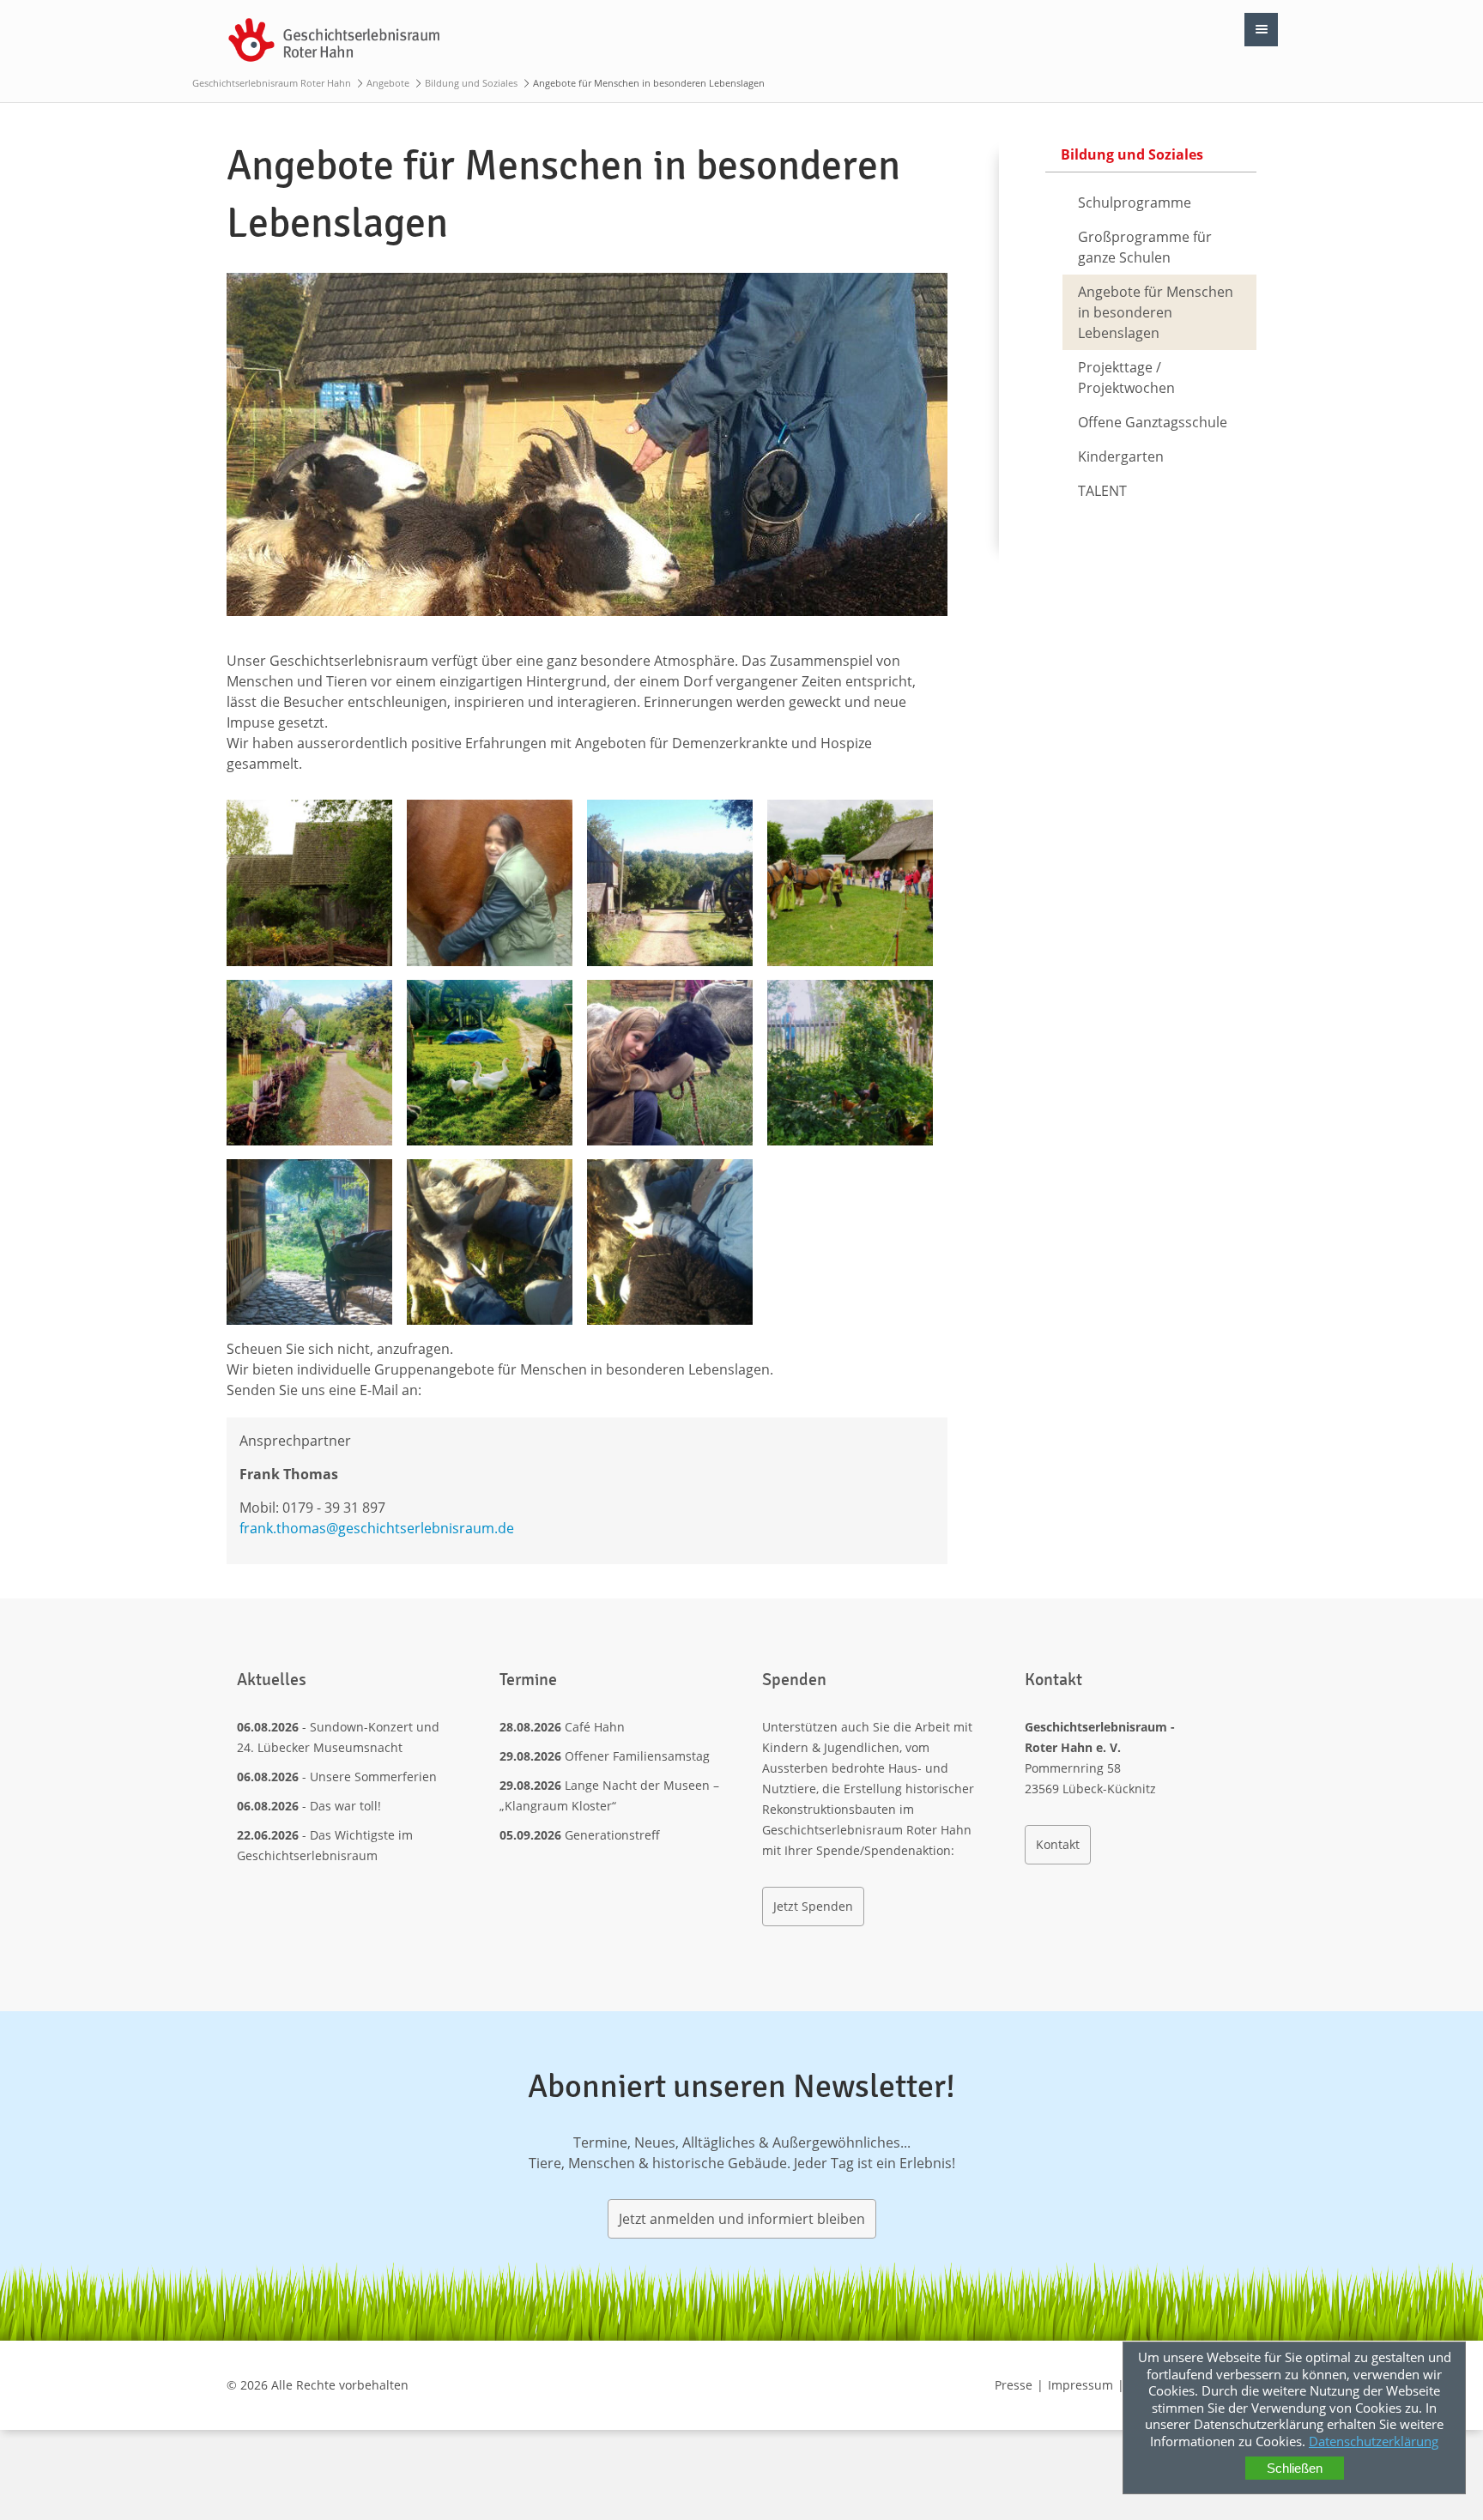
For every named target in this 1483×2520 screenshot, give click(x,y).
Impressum (1080, 2385)
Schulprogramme (1135, 202)
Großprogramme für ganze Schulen (1145, 247)
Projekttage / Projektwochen (1126, 378)
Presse (1014, 2385)
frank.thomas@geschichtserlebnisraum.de (377, 1528)
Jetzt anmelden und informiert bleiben (742, 2219)
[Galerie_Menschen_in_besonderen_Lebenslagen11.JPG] (670, 1242)
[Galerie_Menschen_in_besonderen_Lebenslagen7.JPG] (670, 1063)
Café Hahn (595, 1727)
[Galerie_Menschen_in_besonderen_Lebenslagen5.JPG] (309, 1063)
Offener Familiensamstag (637, 1756)
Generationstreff (612, 1835)
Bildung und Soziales (471, 83)
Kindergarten (1121, 456)
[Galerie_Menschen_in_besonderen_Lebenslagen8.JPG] (850, 1063)
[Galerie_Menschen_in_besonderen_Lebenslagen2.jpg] (670, 882)
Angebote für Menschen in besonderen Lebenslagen (1156, 312)
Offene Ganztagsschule (1153, 422)
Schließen (1295, 2468)
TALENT (1102, 491)
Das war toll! (345, 1806)
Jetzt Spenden (813, 1906)
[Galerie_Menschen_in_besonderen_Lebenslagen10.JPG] (490, 1242)
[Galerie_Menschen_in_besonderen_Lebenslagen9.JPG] (309, 1242)
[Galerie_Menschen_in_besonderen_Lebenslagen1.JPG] (490, 882)
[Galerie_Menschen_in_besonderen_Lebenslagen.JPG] (309, 882)
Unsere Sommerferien (373, 1777)
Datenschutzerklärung (1374, 2441)
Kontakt (1058, 1844)
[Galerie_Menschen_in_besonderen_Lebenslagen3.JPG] (850, 882)
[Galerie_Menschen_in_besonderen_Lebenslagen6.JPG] (490, 1063)
